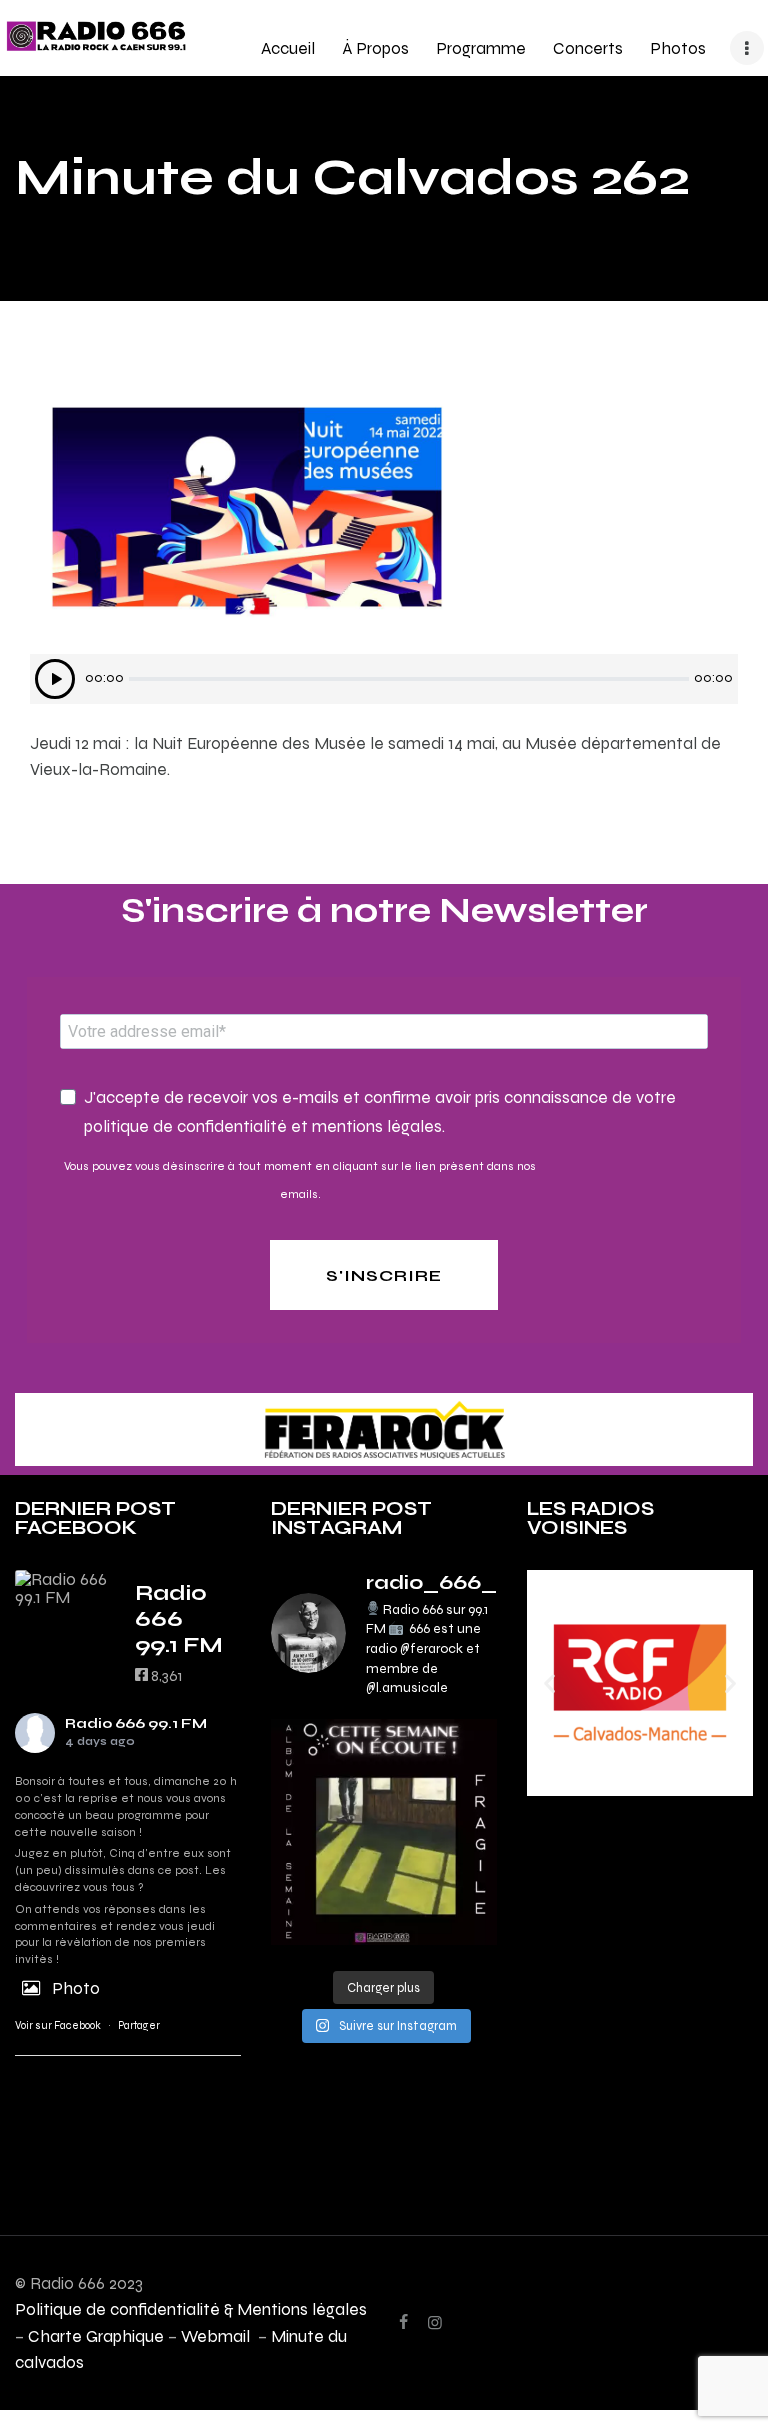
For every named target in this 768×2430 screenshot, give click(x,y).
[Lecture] (55, 679)
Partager (139, 2025)
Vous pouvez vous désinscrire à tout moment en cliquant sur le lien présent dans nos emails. (300, 1180)
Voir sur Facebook (58, 2025)
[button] (549, 1682)
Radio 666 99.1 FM (136, 1723)
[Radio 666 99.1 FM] (65, 1588)
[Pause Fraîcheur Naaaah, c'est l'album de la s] (384, 1832)
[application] (384, 679)
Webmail (217, 2336)
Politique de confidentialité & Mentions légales (191, 2309)
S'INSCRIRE (384, 1275)
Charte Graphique (96, 2336)
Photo (76, 1988)
